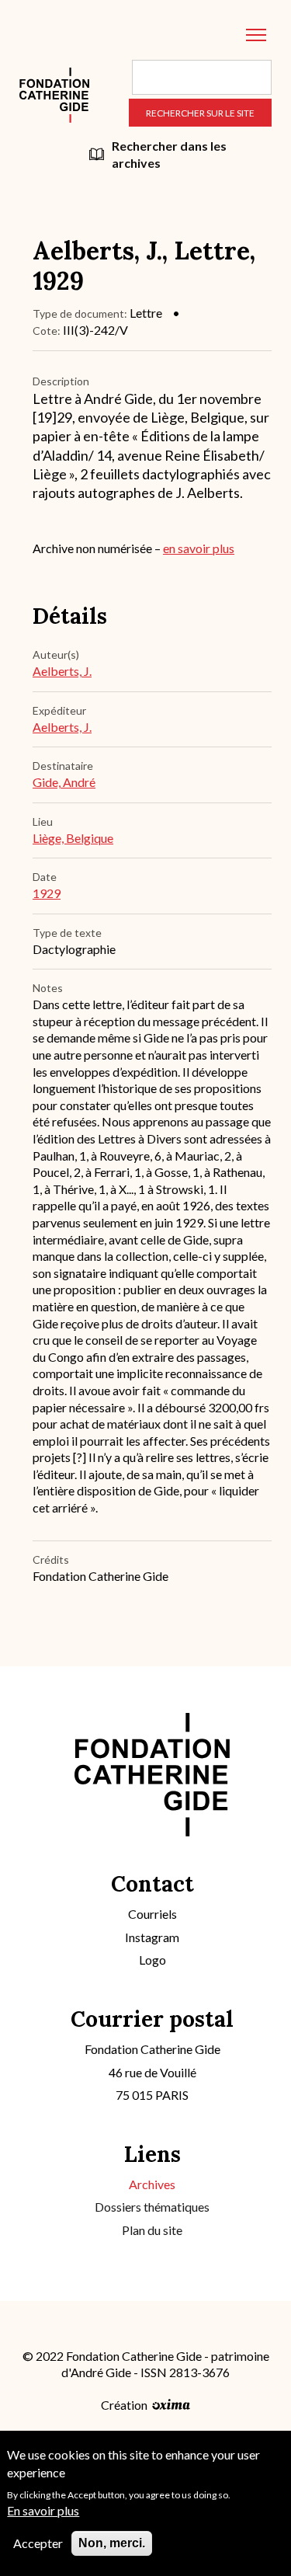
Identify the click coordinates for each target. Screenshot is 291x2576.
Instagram (152, 1937)
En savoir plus (43, 2510)
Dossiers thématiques (152, 2207)
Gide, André (64, 782)
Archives (152, 2184)
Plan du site (152, 2230)
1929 (47, 893)
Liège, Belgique (73, 838)
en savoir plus (199, 548)
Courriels (152, 1914)
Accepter (38, 2543)
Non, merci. (112, 2543)
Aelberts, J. (62, 671)
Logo (152, 1960)
